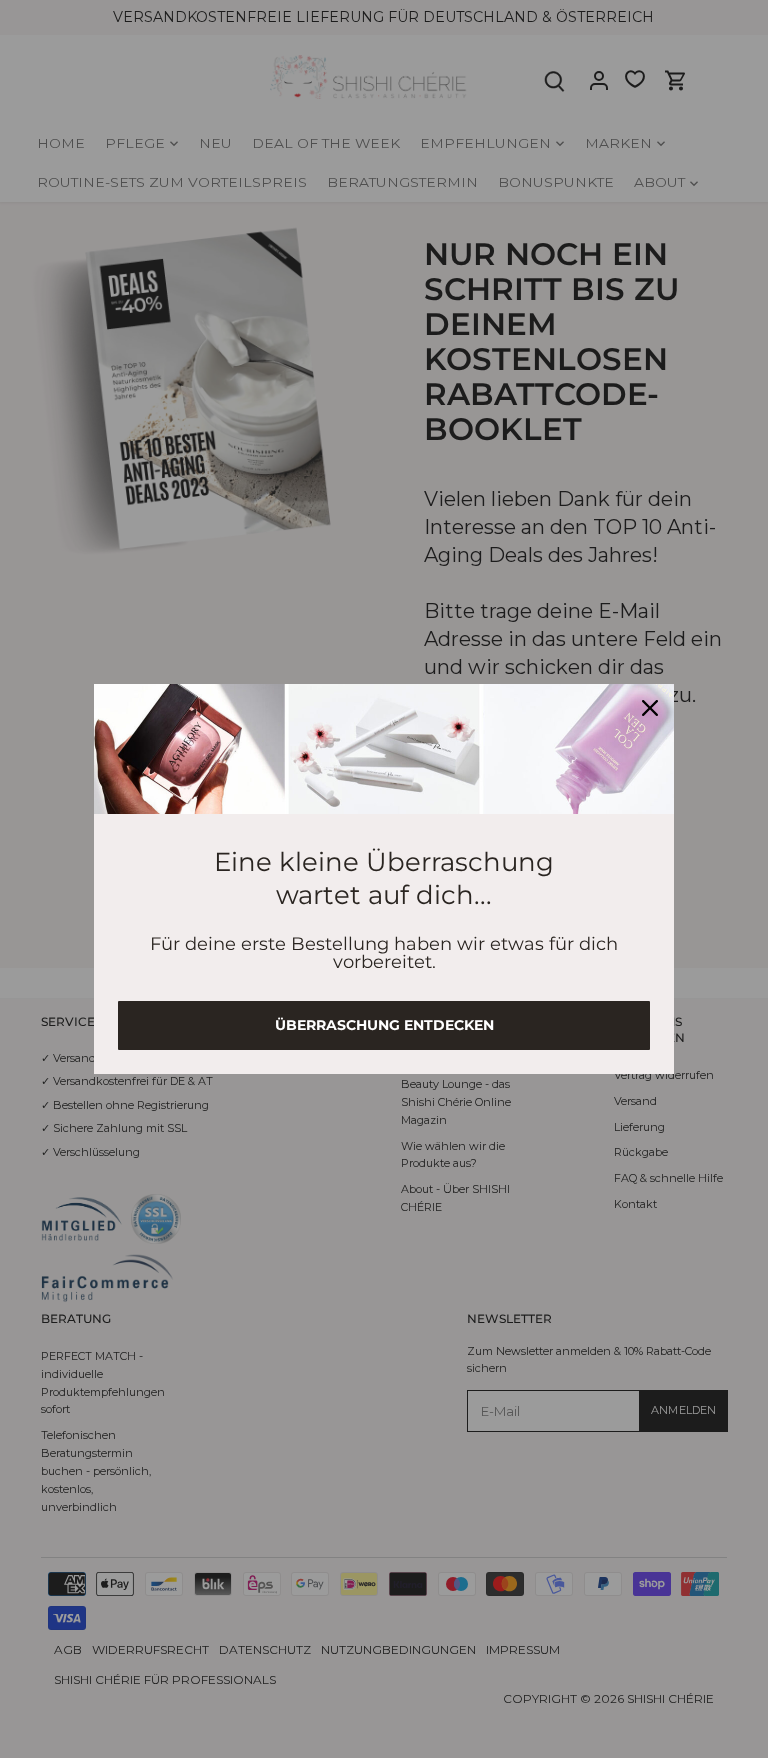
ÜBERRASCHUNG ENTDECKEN (384, 1025)
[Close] (650, 708)
